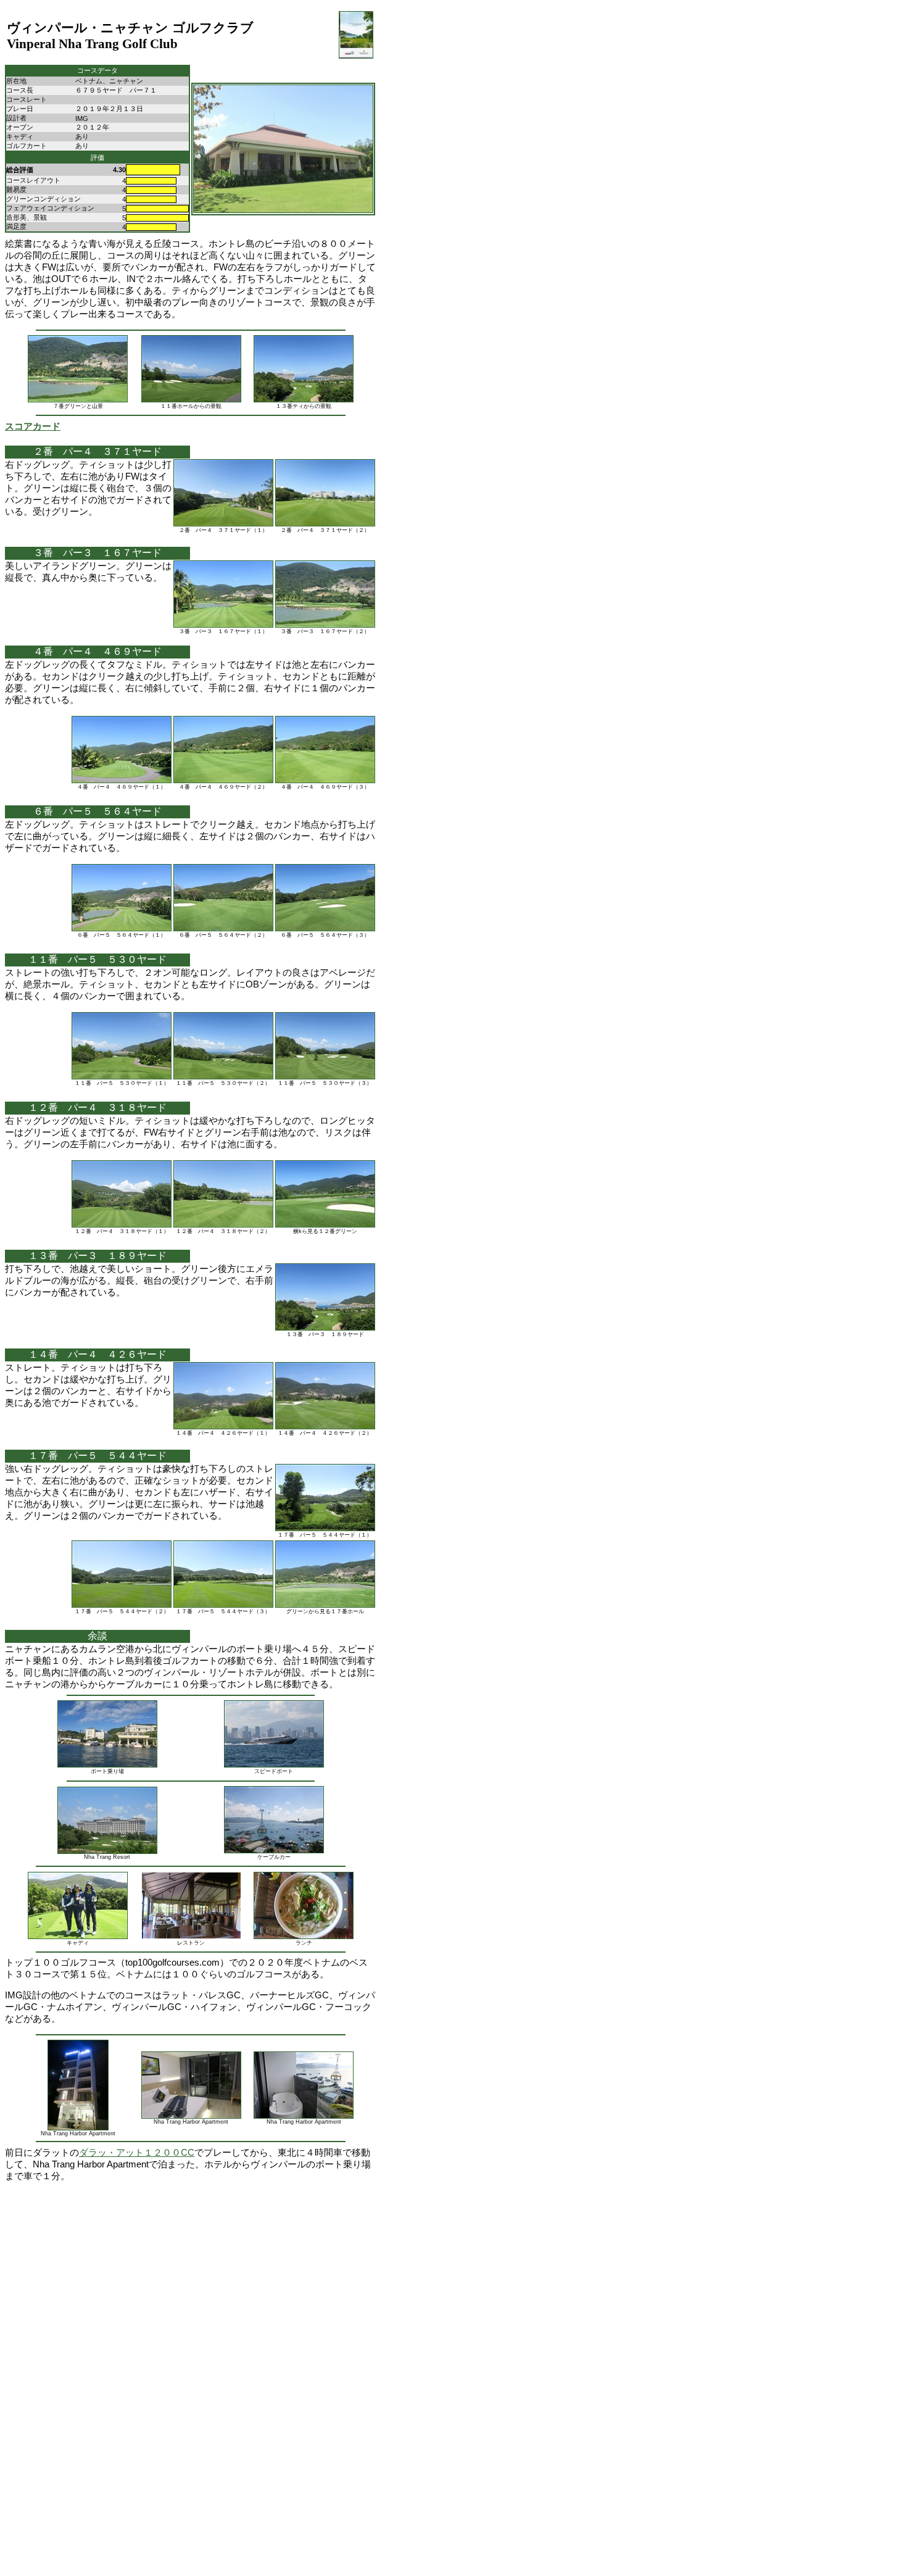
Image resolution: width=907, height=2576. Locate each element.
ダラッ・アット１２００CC (137, 2153)
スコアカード (33, 426)
